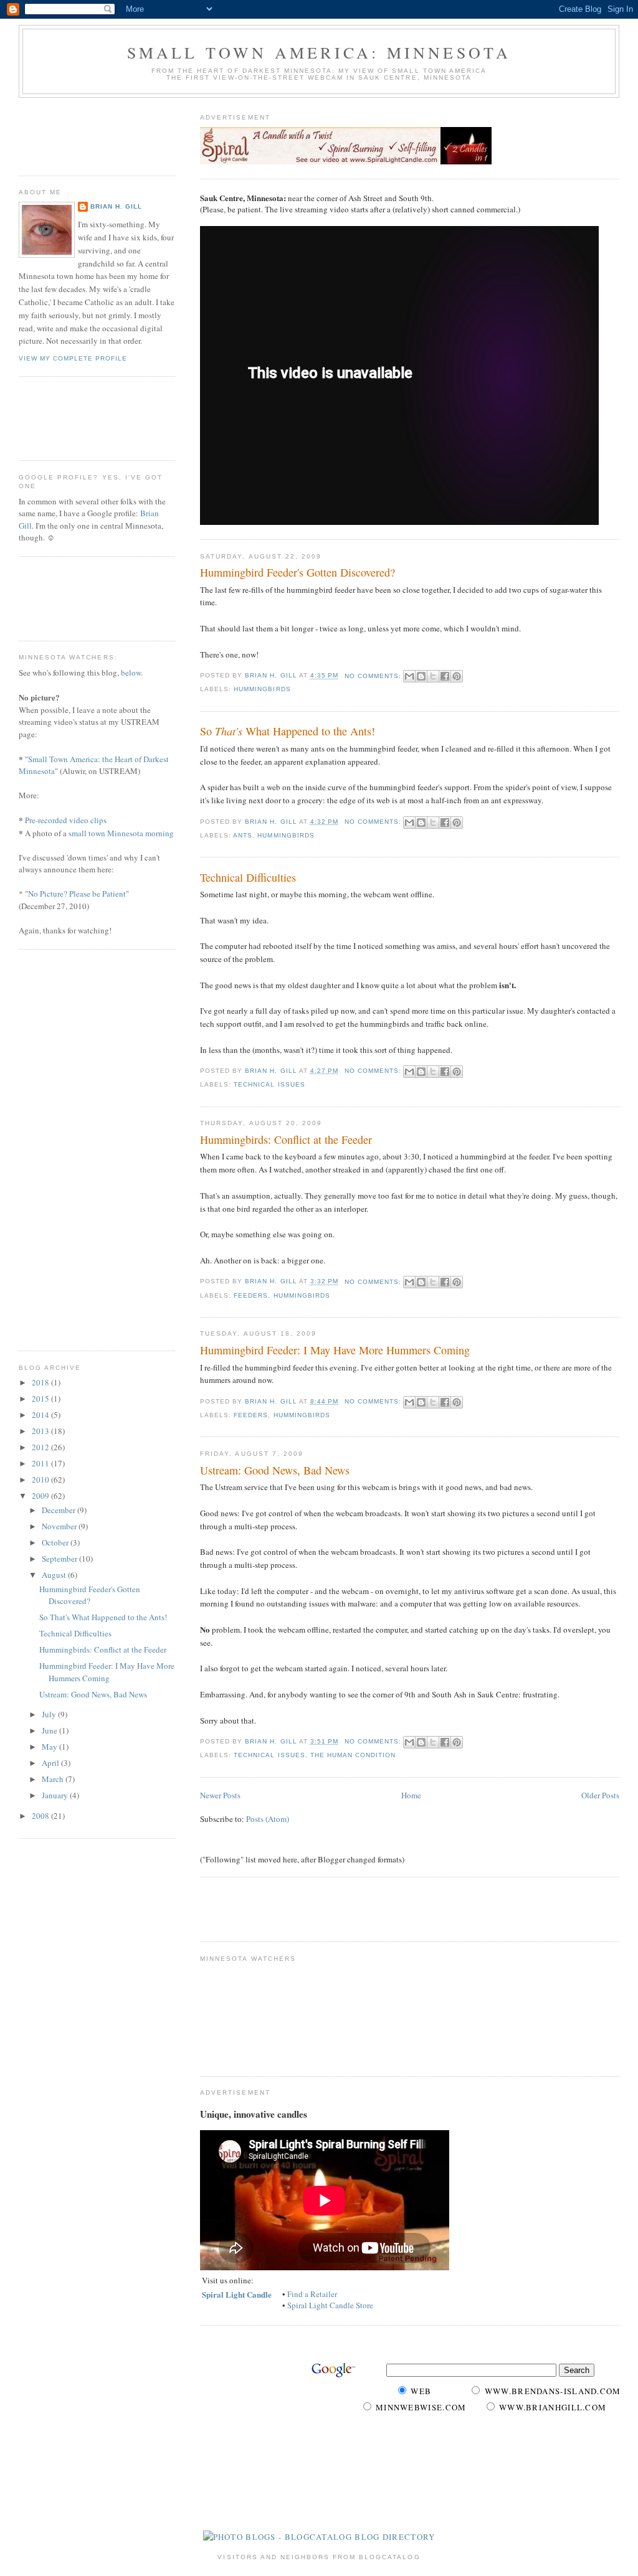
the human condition (353, 1755)
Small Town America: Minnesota (319, 52)
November (60, 1526)
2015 (41, 1399)
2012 (41, 1447)
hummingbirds (262, 689)
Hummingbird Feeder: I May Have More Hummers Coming (335, 1350)
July (50, 1714)
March (54, 1779)
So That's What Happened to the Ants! (103, 1617)
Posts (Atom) (268, 1819)
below (131, 672)
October (56, 1542)
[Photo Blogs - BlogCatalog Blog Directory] (319, 2537)
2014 (41, 1415)
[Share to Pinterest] (457, 676)
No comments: (374, 676)
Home (411, 1795)
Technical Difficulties (248, 877)
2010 (41, 1479)
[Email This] (409, 676)
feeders (251, 1295)
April (51, 1763)
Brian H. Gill (116, 206)
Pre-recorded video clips (66, 820)
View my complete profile (73, 358)
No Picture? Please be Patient (77, 894)
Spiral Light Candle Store (330, 2305)
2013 (41, 1431)
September (60, 1559)
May (50, 1747)
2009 (41, 1496)
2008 (41, 1816)
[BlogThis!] (421, 676)
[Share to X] (433, 676)
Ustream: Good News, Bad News (275, 1470)
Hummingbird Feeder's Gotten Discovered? (298, 572)
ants (243, 835)
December (60, 1510)
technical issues (269, 1084)
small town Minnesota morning (121, 833)
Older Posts (600, 1795)
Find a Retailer (312, 2294)
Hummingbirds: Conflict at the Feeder (286, 1139)
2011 (41, 1463)
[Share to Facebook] (445, 676)
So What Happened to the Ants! (288, 731)
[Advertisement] (346, 1908)
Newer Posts (220, 1795)
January (56, 1795)
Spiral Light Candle (237, 2294)
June (50, 1730)
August (55, 1575)
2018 (41, 1382)
